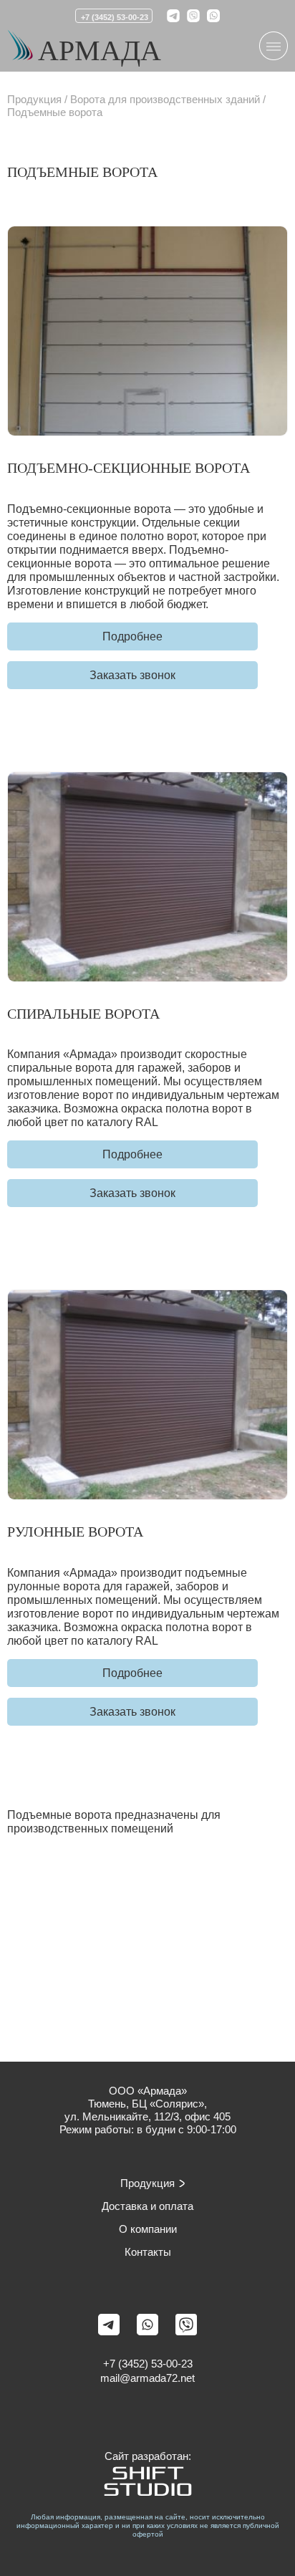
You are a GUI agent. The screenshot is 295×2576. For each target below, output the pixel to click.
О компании (148, 2229)
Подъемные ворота (55, 112)
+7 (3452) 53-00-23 (115, 17)
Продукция (34, 99)
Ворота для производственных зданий (165, 99)
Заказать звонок (132, 675)
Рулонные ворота (75, 1532)
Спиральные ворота (83, 1014)
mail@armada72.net (147, 2378)
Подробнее (132, 636)
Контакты (148, 2252)
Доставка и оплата (147, 2206)
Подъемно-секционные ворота (129, 468)
